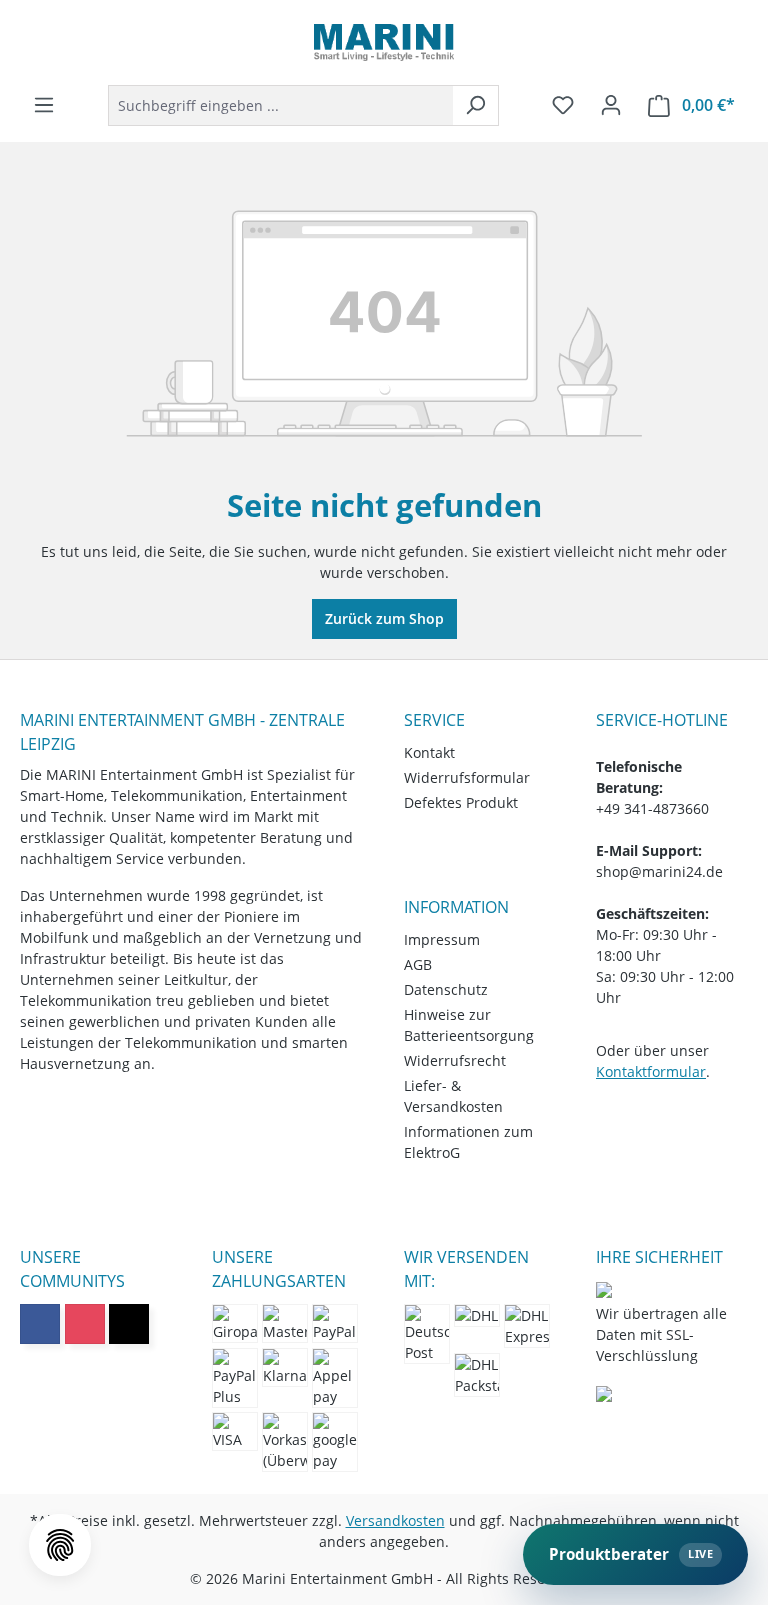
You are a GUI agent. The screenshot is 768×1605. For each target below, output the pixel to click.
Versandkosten (395, 1520)
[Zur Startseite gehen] (384, 42)
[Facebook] (40, 1324)
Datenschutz (446, 989)
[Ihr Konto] (611, 105)
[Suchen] (475, 105)
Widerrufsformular (467, 777)
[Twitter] (129, 1324)
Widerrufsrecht (455, 1060)
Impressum (442, 939)
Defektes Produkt (461, 802)
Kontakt (429, 752)
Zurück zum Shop (384, 618)
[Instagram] (85, 1324)
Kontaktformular (651, 1071)
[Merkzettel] (563, 105)
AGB (418, 964)
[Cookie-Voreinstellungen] (60, 1545)
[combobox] (280, 105)
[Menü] (44, 105)
